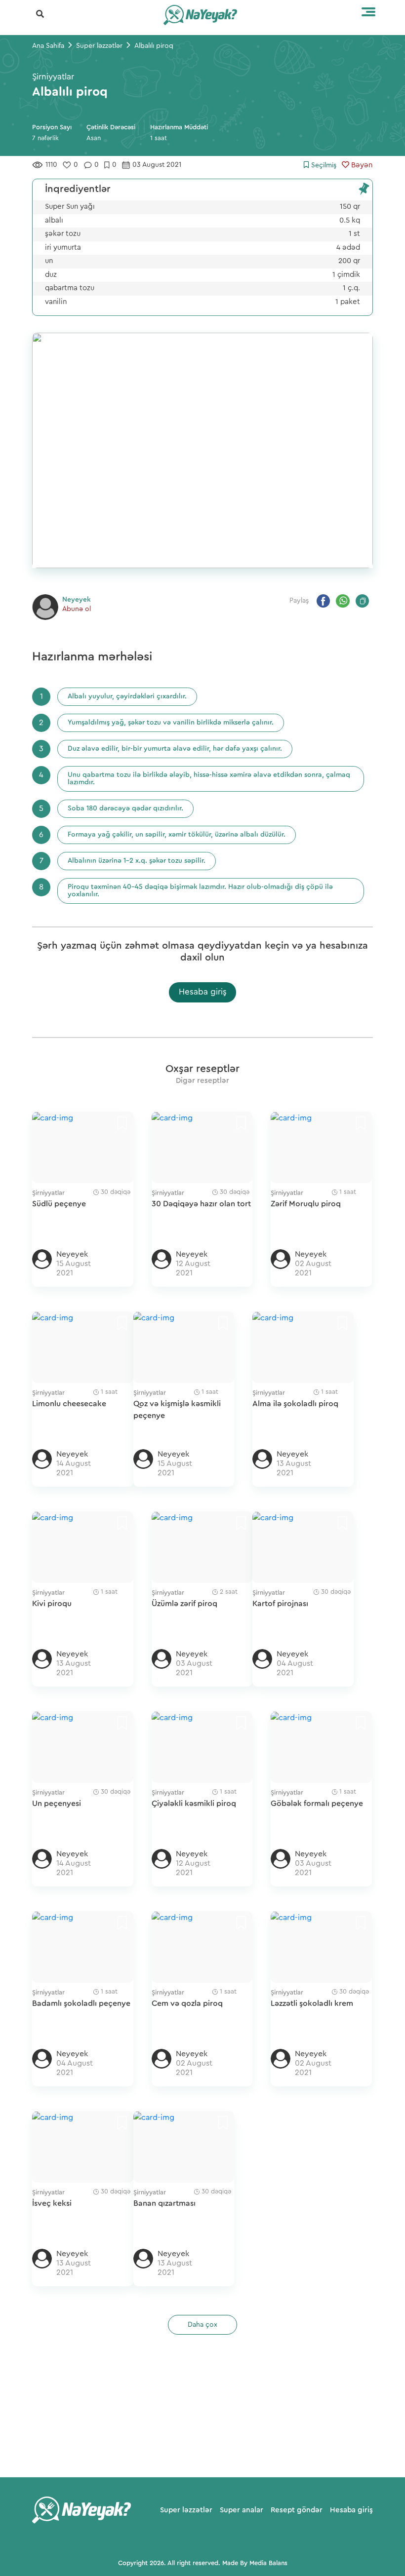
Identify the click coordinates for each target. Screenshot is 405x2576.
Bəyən (361, 165)
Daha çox (202, 2325)
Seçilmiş (323, 165)
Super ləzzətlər (186, 2510)
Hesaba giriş (203, 992)
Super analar (242, 2510)
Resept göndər (297, 2510)
